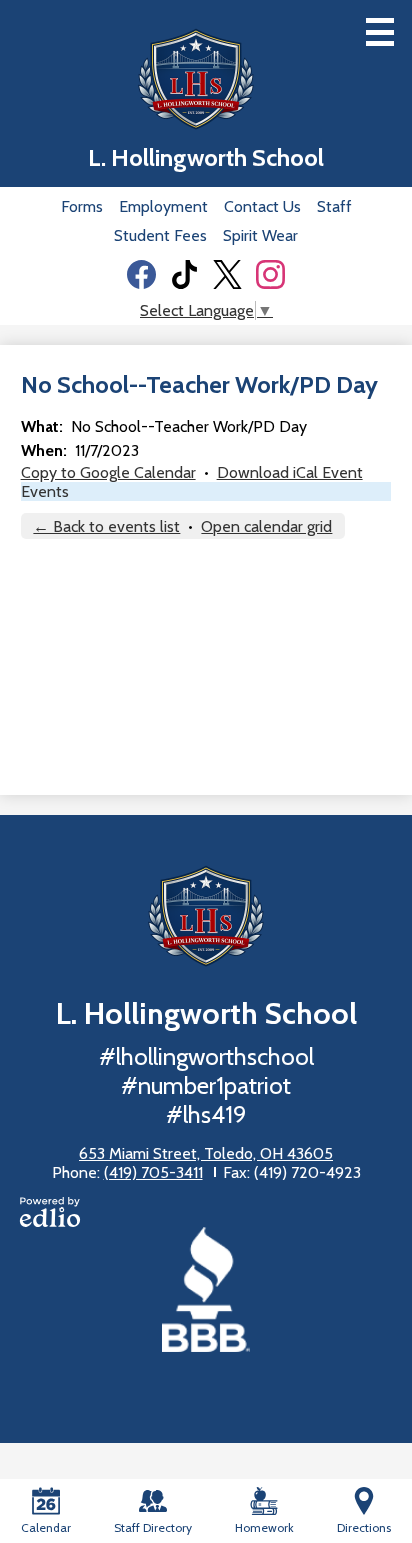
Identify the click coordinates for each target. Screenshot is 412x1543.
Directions (364, 1527)
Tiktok (184, 274)
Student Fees (160, 235)
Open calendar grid (266, 526)
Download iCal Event (290, 472)
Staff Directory (153, 1527)
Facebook (141, 274)
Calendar (46, 1527)
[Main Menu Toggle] (380, 32)
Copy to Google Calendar (108, 472)
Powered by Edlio (50, 1212)
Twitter (227, 274)
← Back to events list (106, 526)
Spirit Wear (260, 235)
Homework (264, 1527)
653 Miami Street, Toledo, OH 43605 (206, 1153)
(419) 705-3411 (153, 1172)
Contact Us (262, 206)
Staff (334, 206)
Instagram (270, 274)
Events (45, 491)
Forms (82, 206)
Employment (163, 206)
